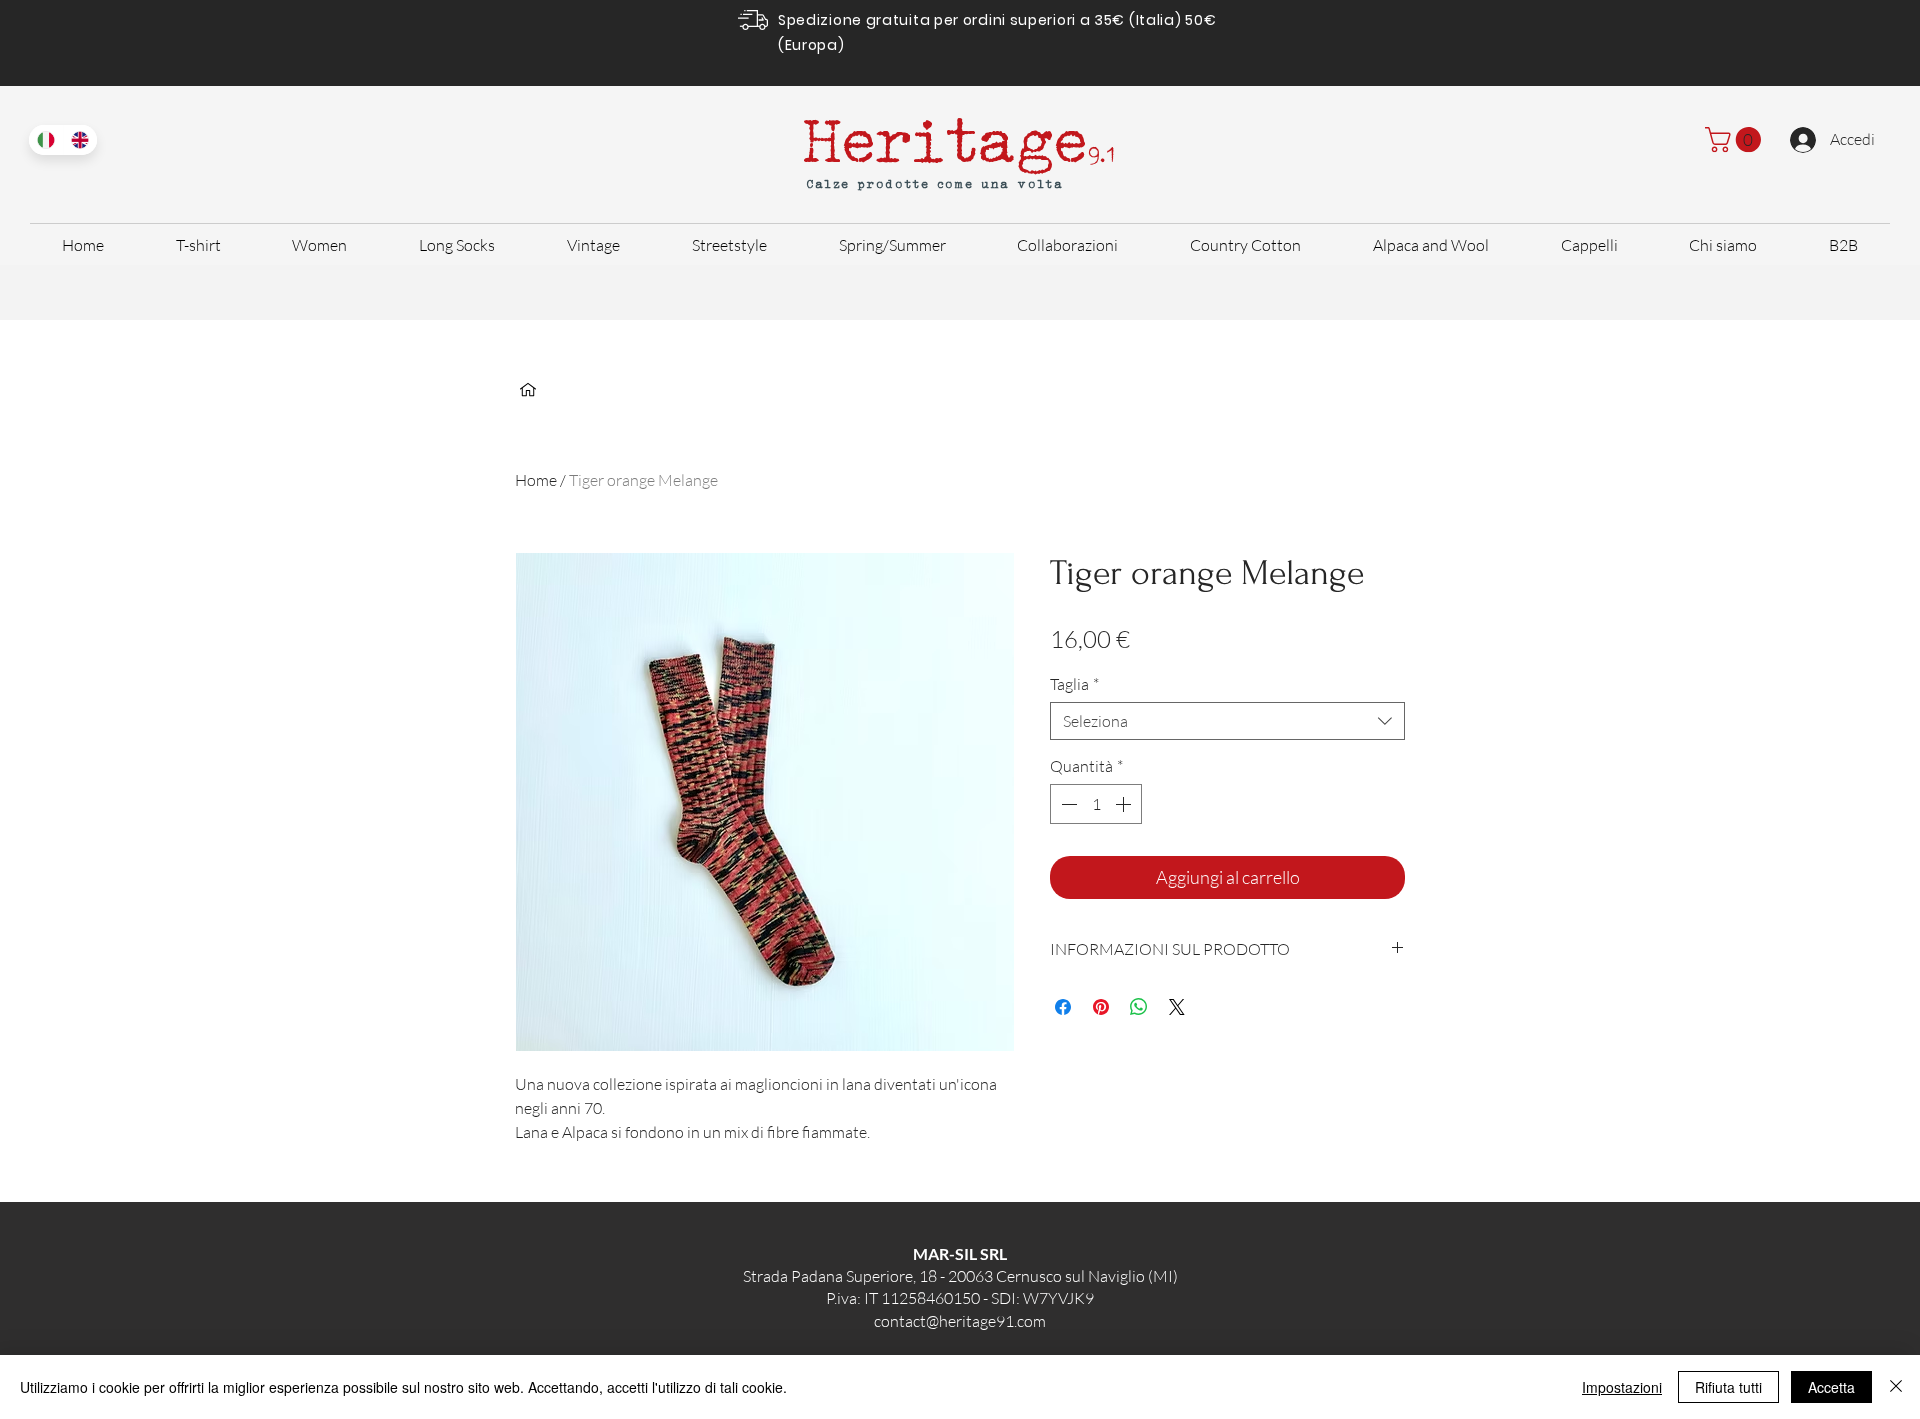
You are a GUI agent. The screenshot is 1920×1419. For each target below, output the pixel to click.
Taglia (1074, 684)
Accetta (1831, 1387)
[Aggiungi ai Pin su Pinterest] (1101, 1007)
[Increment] (1125, 804)
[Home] (528, 390)
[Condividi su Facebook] (1063, 1007)
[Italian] (46, 140)
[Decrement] (1067, 804)
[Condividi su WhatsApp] (1139, 1007)
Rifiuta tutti (1728, 1387)
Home (536, 480)
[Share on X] (1177, 1007)
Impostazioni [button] (1622, 1387)
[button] (1736, 139)
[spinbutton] (1096, 804)
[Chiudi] (1896, 1387)
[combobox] (1227, 721)
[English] (80, 140)
